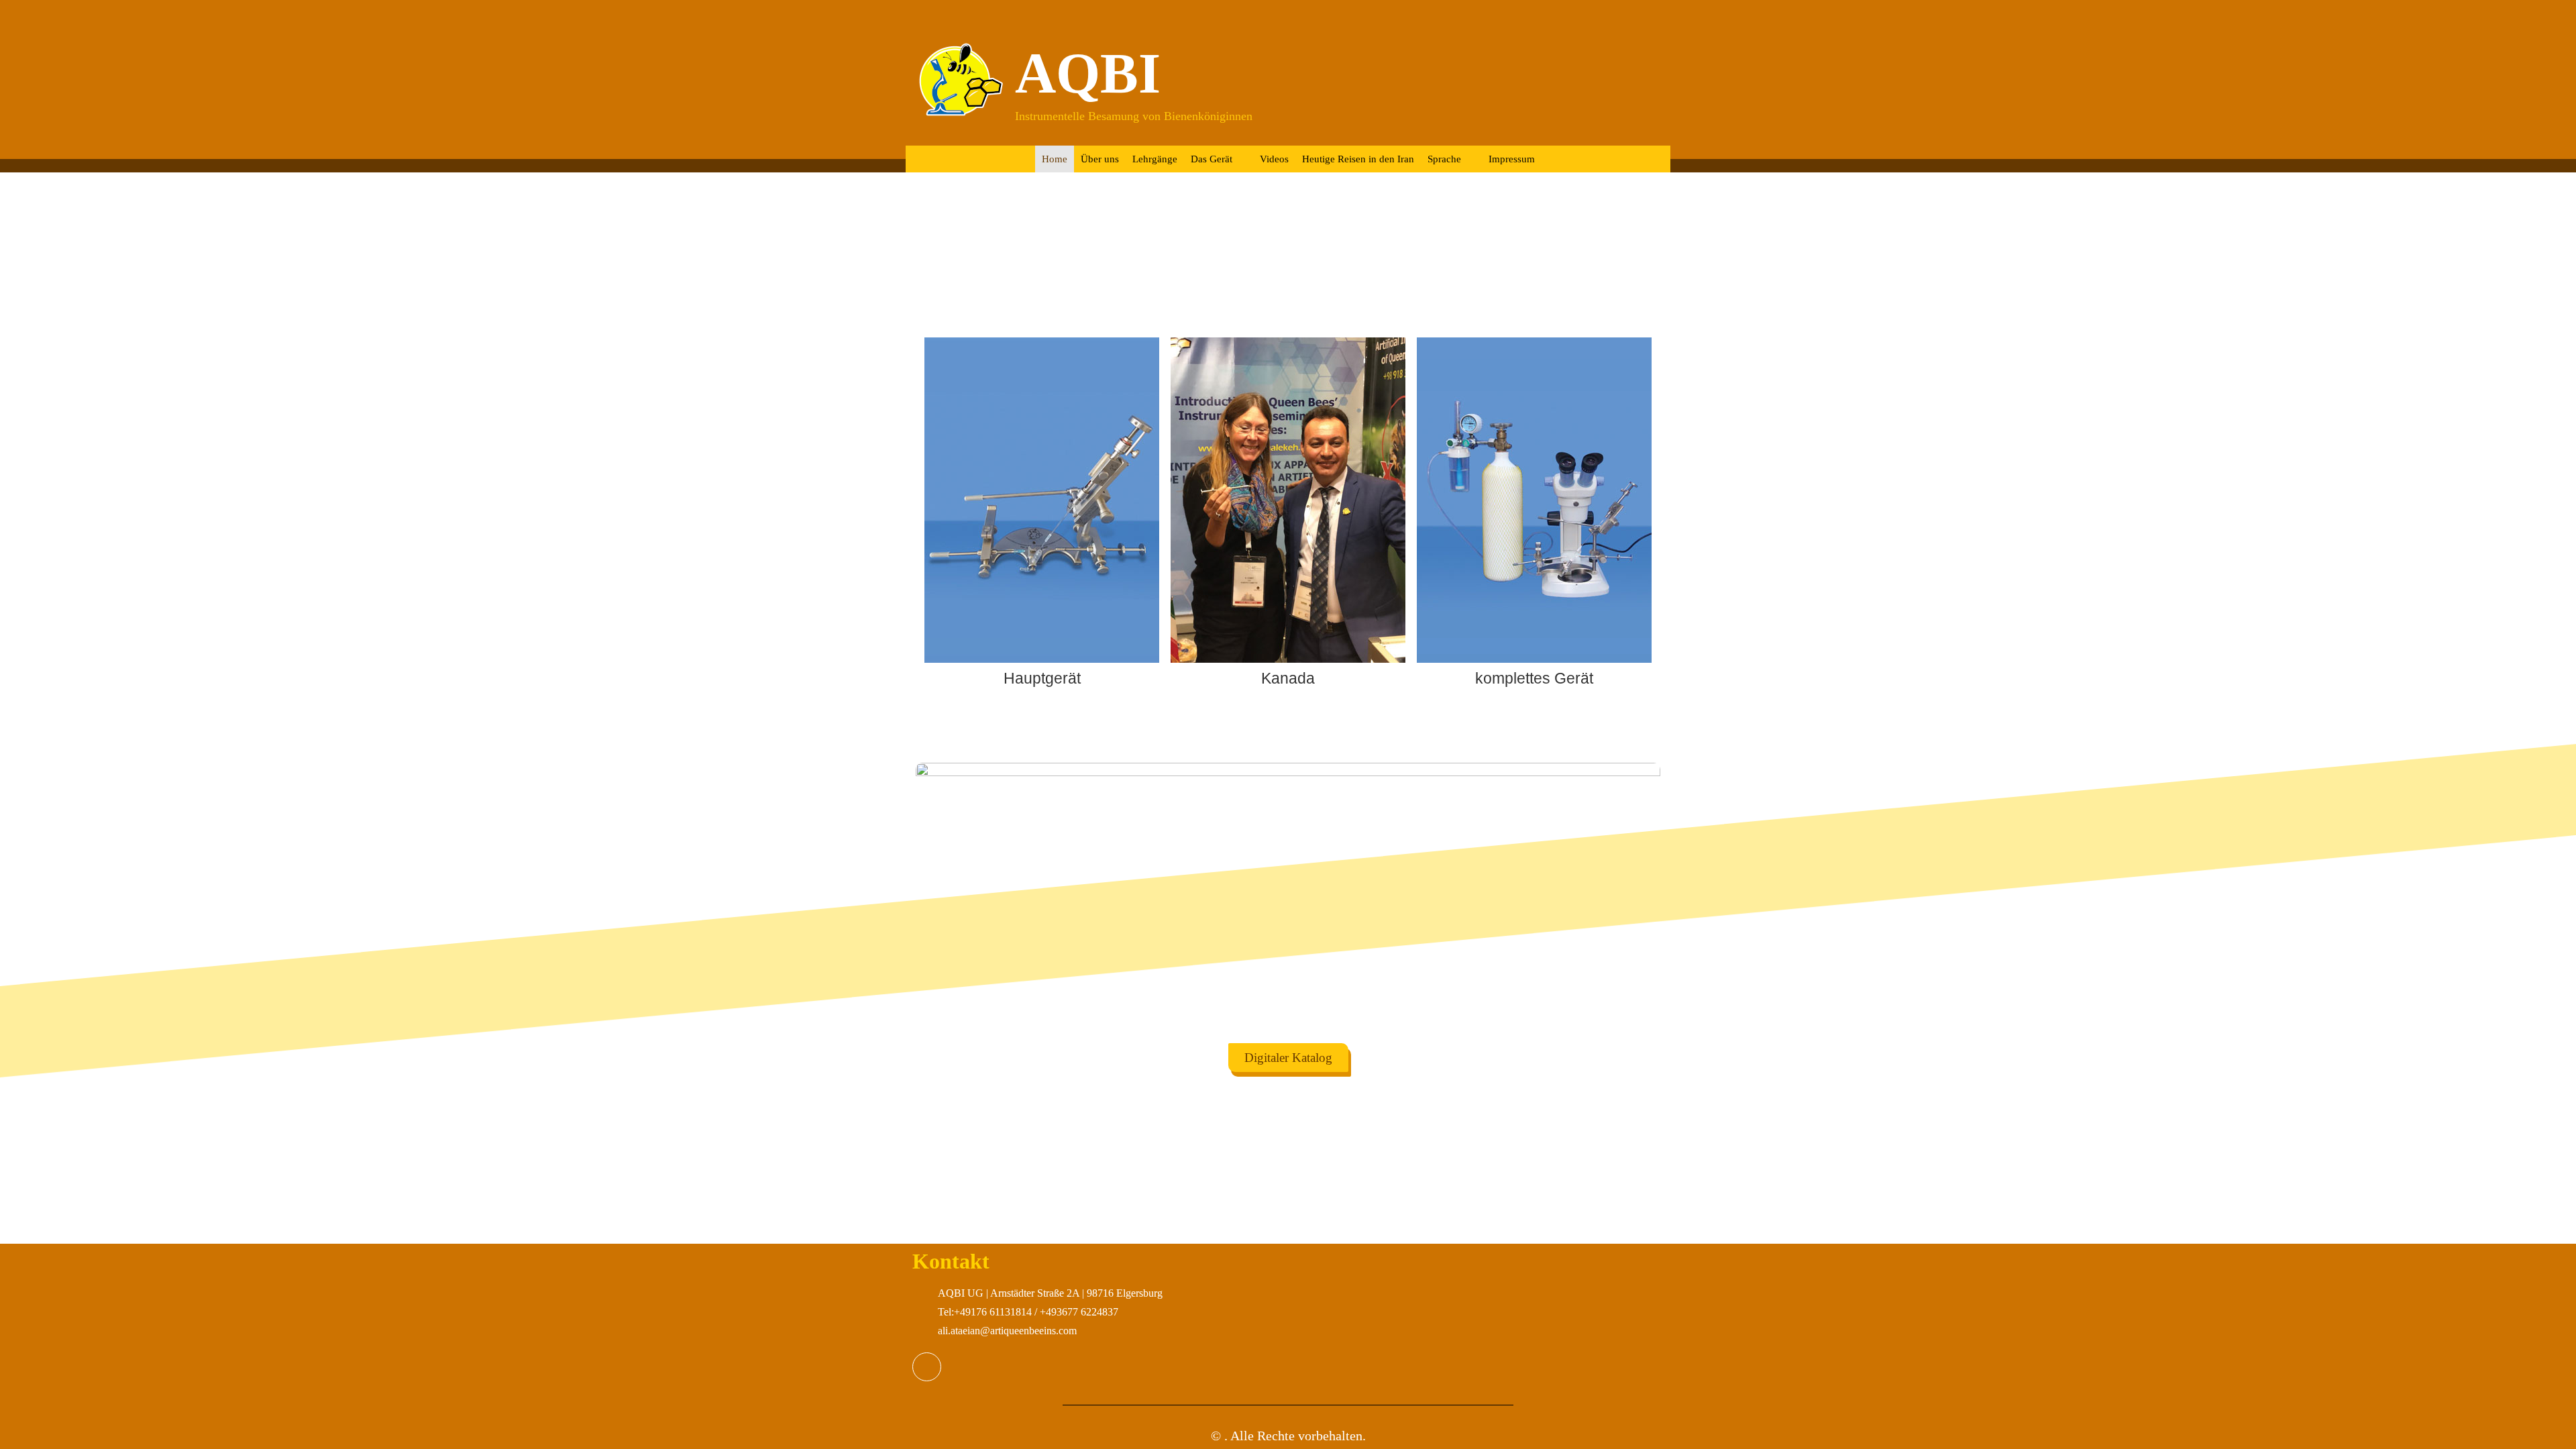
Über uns (1100, 159)
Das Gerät (1212, 159)
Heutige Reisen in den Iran (1358, 159)
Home (1055, 159)
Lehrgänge (1155, 159)
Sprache (1444, 159)
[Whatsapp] (927, 1367)
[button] (932, 513)
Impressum (1512, 159)
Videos (1274, 159)
